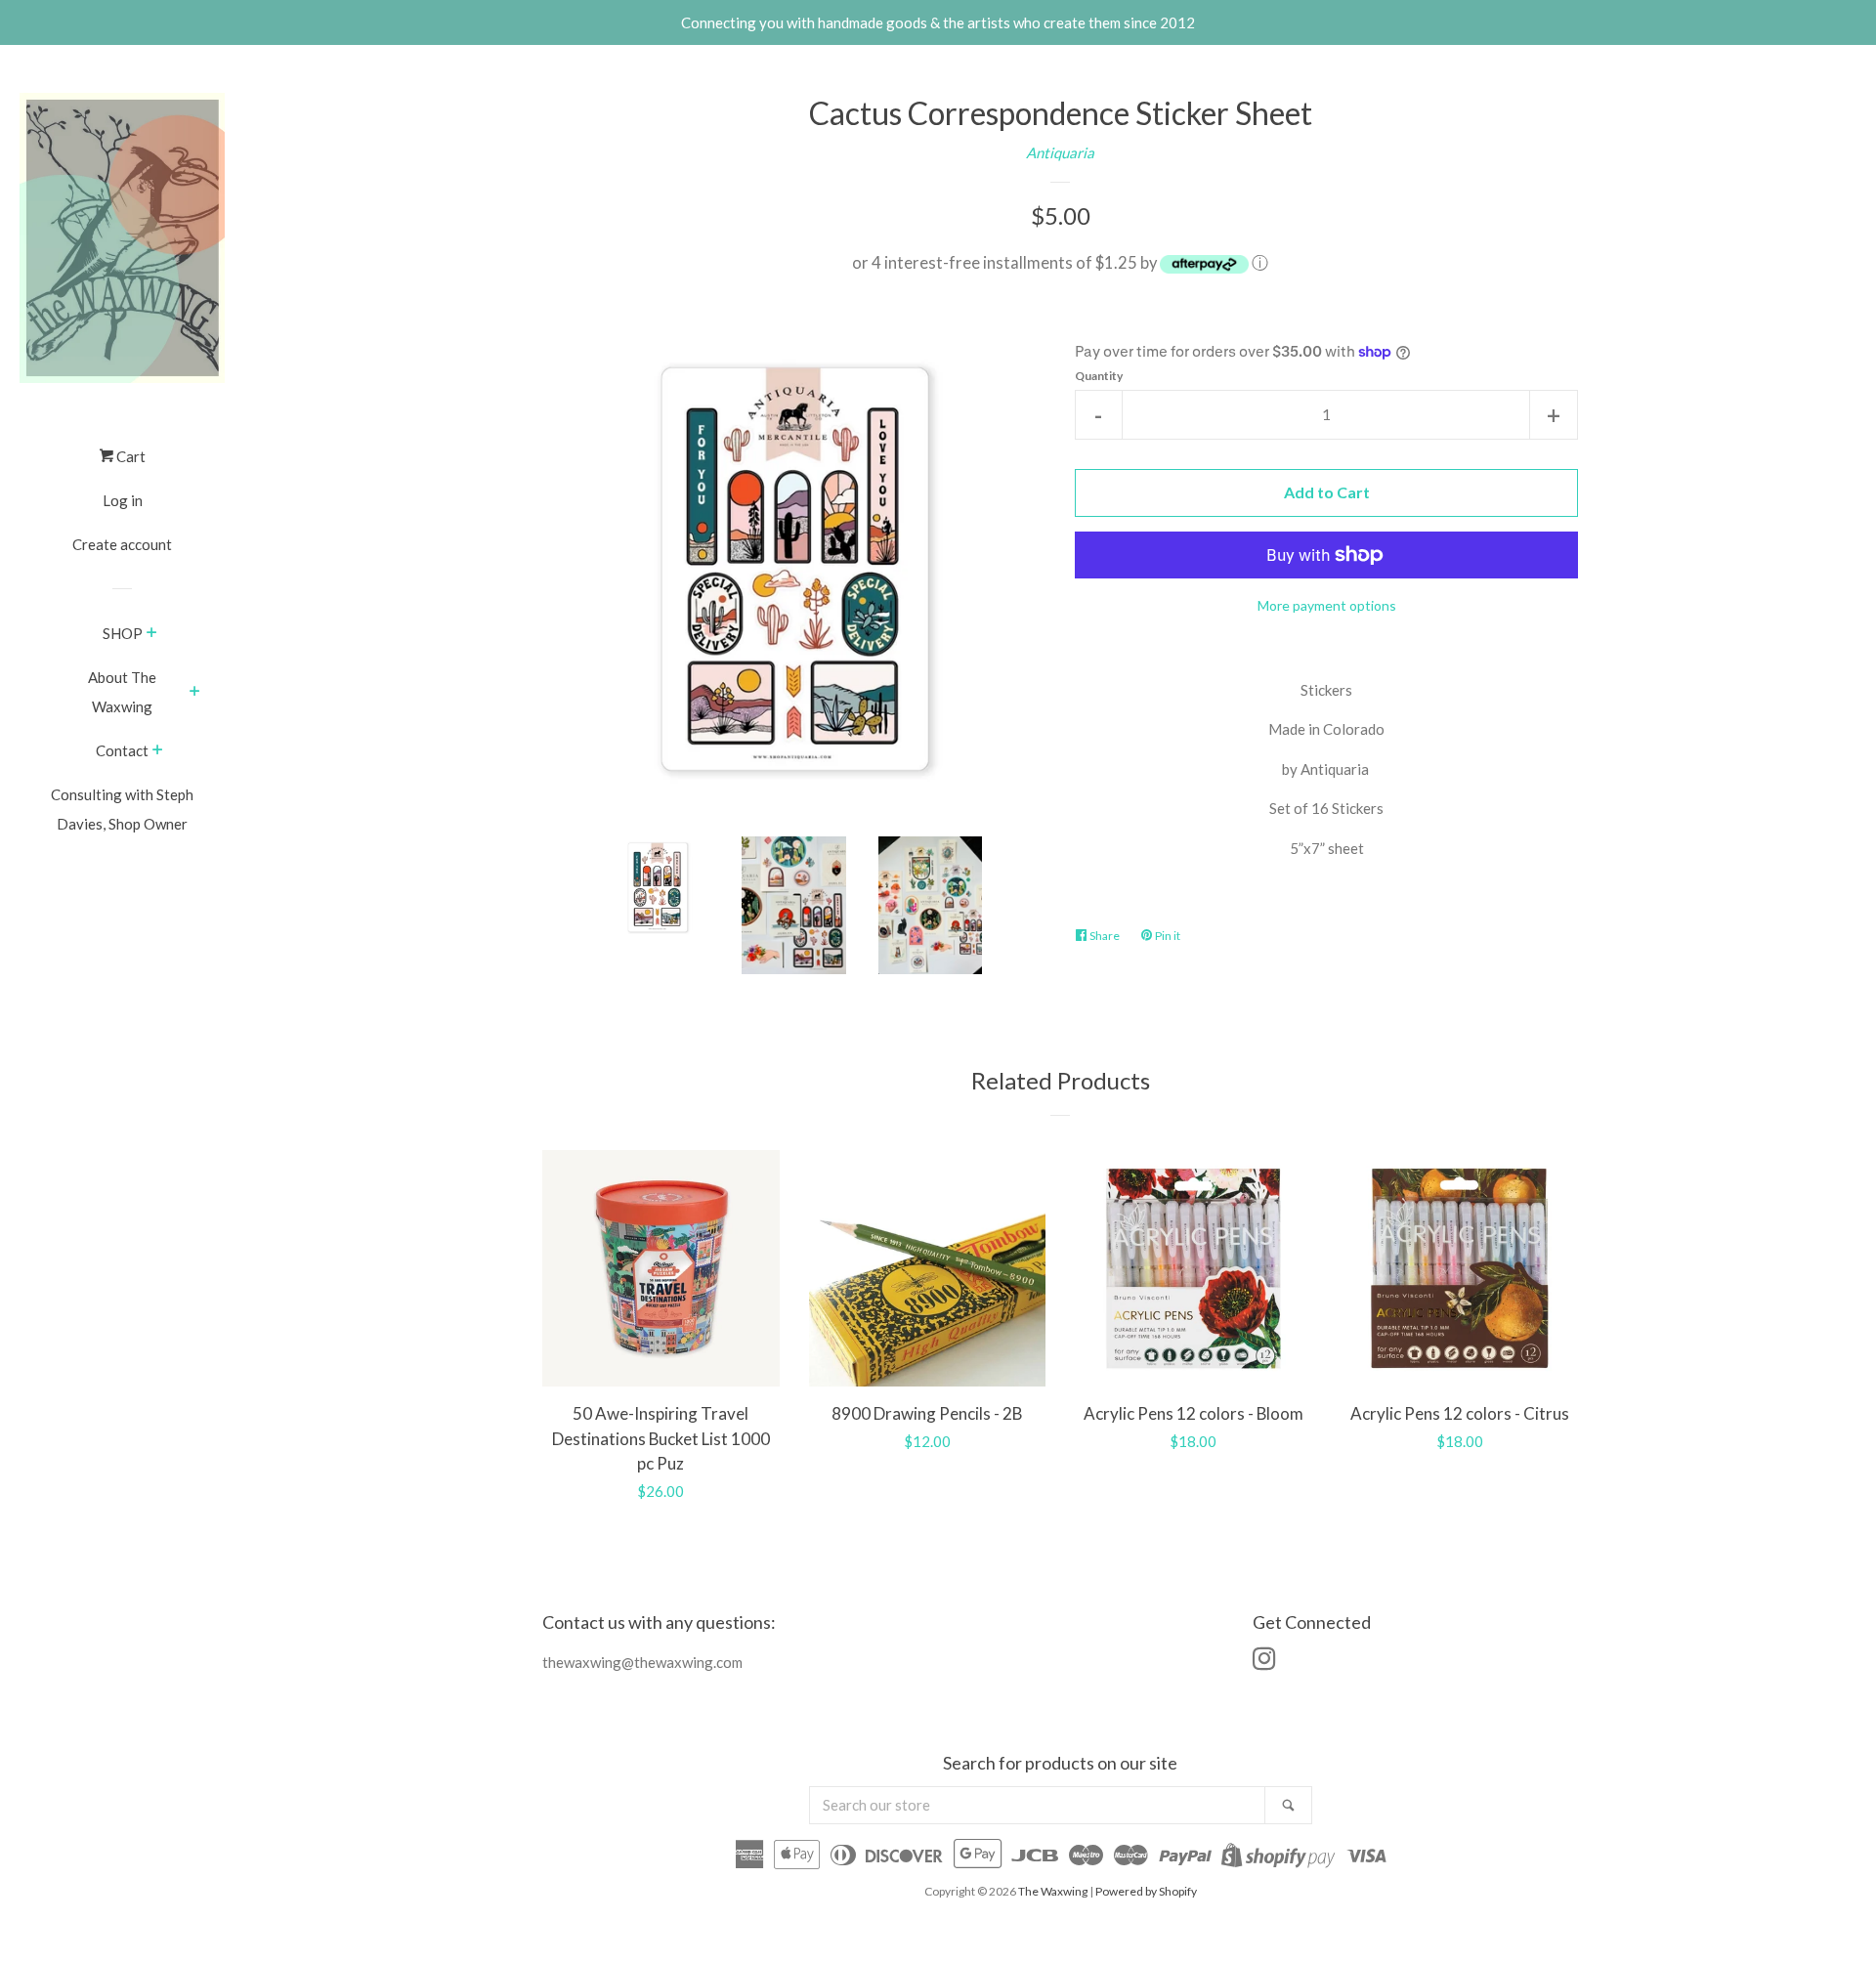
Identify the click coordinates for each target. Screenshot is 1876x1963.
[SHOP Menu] (152, 634)
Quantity (1099, 376)
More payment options (1327, 605)
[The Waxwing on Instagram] (1264, 1662)
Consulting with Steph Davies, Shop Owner (122, 809)
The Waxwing (1053, 1891)
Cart (129, 456)
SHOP (123, 633)
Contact (122, 750)
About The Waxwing (122, 692)
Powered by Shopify (1146, 1891)
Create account (122, 544)
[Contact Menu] (158, 751)
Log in (123, 500)
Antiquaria (1060, 152)
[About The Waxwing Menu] (195, 693)
